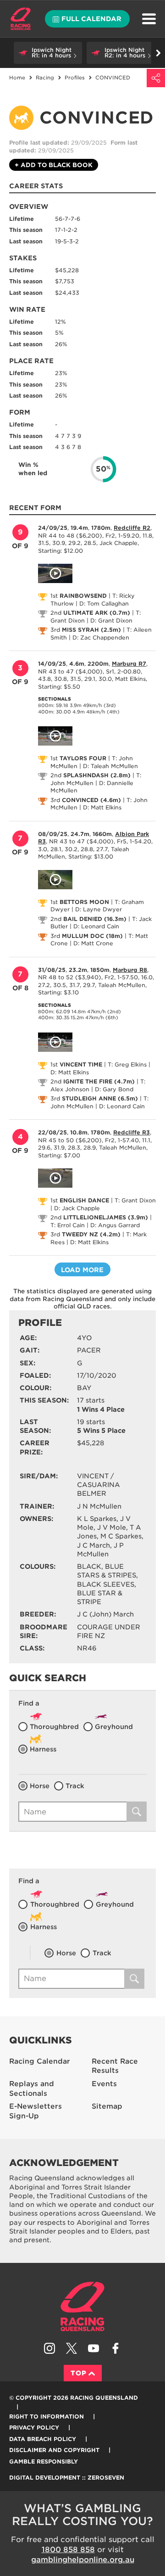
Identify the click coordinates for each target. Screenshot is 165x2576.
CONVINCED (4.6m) (91, 800)
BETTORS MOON (84, 902)
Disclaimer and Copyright (54, 2450)
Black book (54, 165)
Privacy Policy (34, 2427)
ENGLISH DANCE (84, 1200)
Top (79, 2373)
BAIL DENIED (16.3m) (95, 919)
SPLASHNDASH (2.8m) (97, 775)
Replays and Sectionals (32, 2089)
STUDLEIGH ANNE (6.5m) (100, 1098)
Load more (82, 1270)
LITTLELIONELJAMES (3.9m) (106, 1217)
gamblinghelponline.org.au (83, 2560)
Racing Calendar (40, 2061)
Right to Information (47, 2416)
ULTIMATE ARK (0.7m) (97, 613)
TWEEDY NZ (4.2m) (91, 1234)
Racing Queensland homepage (82, 2307)
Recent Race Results (115, 2066)
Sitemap (107, 2106)
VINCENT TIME (81, 1064)
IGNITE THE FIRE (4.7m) (99, 1081)
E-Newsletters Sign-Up (36, 2111)
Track (75, 1786)
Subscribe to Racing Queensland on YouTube (93, 2348)
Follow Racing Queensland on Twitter (71, 2348)
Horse (40, 1786)
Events (104, 2084)
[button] (48, 53)
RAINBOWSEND (83, 596)
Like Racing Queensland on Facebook (115, 2348)
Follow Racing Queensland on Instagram (49, 2348)
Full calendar (91, 19)
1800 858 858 (68, 2550)
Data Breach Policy (43, 2439)
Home (21, 19)
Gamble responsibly (44, 2461)
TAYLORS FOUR (83, 758)
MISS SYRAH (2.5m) (91, 630)
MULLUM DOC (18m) (92, 936)
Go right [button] (158, 53)
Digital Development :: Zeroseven (67, 2478)
